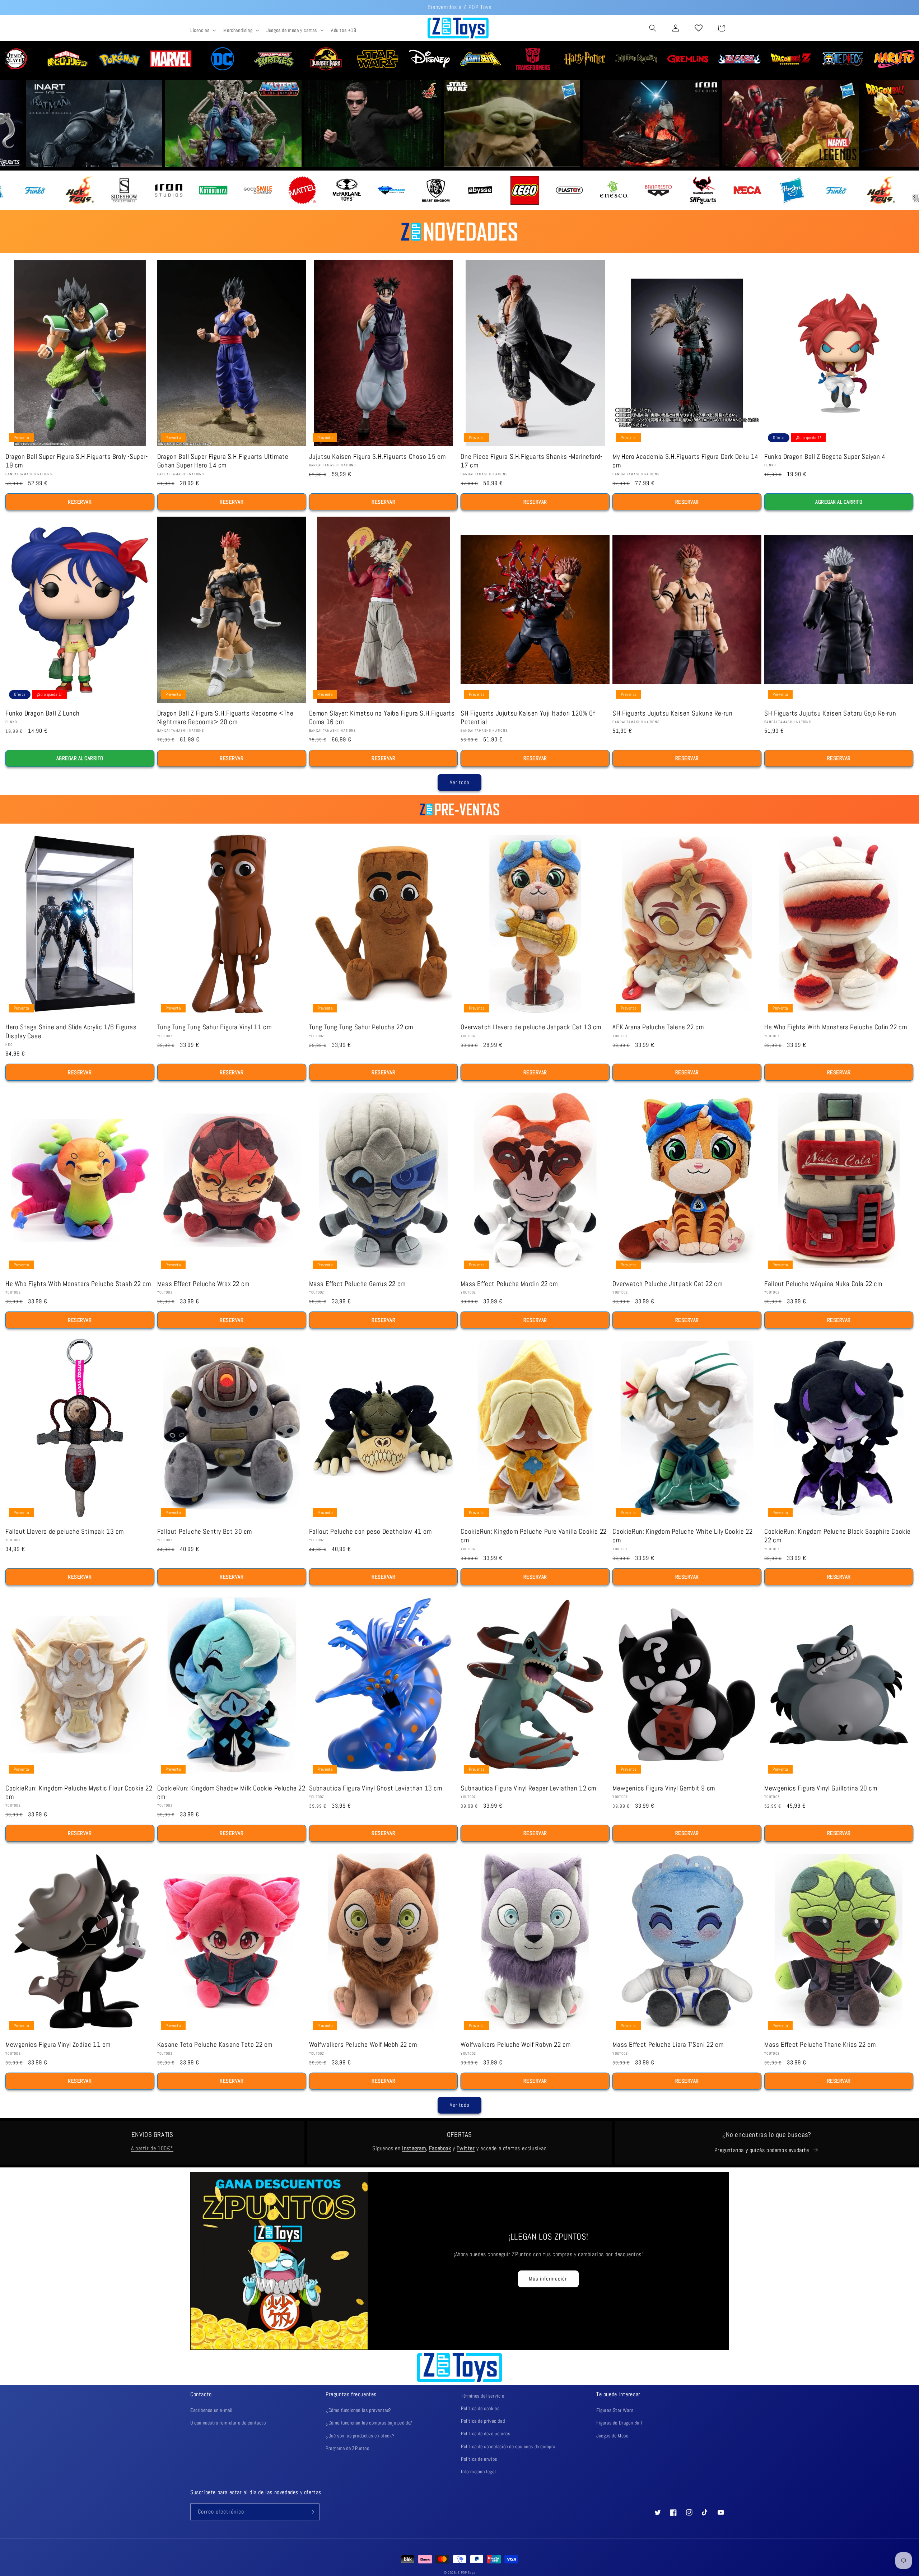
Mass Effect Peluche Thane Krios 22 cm (820, 2045)
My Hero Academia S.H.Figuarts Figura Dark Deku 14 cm (685, 461)
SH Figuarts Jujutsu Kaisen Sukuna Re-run (672, 713)
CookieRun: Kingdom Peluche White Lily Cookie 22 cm (682, 1536)
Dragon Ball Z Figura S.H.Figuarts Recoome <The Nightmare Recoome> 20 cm (225, 718)
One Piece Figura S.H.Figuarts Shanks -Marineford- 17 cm (531, 461)
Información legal (478, 2472)
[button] (202, 30)
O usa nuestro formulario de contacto (228, 2423)
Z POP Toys (467, 2573)
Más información (548, 2279)
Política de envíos (479, 2459)
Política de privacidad (483, 2421)
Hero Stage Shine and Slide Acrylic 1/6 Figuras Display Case (71, 1031)
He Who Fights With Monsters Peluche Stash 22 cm (78, 1284)
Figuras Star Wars (615, 2410)
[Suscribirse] (311, 2512)
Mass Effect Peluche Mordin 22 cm (509, 1284)
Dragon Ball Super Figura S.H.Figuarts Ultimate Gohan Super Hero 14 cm (223, 461)
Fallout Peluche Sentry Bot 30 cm (205, 1532)
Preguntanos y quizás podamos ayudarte (762, 2150)
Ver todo (460, 782)
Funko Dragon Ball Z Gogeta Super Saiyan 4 (825, 457)
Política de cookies (480, 2408)
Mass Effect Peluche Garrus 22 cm (357, 1284)
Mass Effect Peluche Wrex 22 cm (203, 1284)
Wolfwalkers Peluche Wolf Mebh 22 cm (363, 2045)
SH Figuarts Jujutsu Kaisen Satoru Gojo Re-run (830, 713)
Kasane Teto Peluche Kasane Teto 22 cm (215, 2045)
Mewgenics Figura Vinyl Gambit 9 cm (664, 1788)
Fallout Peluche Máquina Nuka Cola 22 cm (823, 1284)
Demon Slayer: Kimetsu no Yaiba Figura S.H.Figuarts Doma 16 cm (382, 718)
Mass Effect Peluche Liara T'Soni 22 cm (668, 2045)
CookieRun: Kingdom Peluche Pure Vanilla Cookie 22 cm (533, 1536)
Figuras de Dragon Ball (619, 2423)
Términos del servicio (483, 2396)
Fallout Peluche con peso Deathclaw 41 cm (370, 1532)
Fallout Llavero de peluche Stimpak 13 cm (65, 1532)
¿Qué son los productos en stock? (360, 2436)
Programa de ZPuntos (347, 2448)
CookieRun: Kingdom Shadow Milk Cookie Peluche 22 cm (231, 1793)
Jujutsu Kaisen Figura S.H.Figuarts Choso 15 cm (377, 457)
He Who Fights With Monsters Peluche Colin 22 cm (836, 1027)
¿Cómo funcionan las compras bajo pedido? (369, 2423)
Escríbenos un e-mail (211, 2410)
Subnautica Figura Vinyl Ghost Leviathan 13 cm (376, 1788)
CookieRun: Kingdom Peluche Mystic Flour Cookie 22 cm (79, 1793)
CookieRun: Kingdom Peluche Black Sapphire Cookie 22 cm (838, 1536)
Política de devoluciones (486, 2433)
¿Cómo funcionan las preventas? (358, 2410)
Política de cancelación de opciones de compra (508, 2446)
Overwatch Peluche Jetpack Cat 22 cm (667, 1284)
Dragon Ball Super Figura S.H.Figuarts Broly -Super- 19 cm (77, 461)
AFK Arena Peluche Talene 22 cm (658, 1027)
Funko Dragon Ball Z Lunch (43, 713)
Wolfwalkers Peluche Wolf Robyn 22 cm (516, 2045)
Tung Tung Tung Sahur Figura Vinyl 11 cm (214, 1027)
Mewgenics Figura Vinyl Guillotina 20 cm (821, 1788)
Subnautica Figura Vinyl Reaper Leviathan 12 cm (528, 1788)
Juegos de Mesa (612, 2436)
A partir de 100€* (152, 2148)
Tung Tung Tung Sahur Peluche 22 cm (361, 1027)
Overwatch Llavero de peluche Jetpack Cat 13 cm (531, 1027)
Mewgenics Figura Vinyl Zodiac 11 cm (58, 2045)
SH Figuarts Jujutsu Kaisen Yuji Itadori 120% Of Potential (528, 718)
